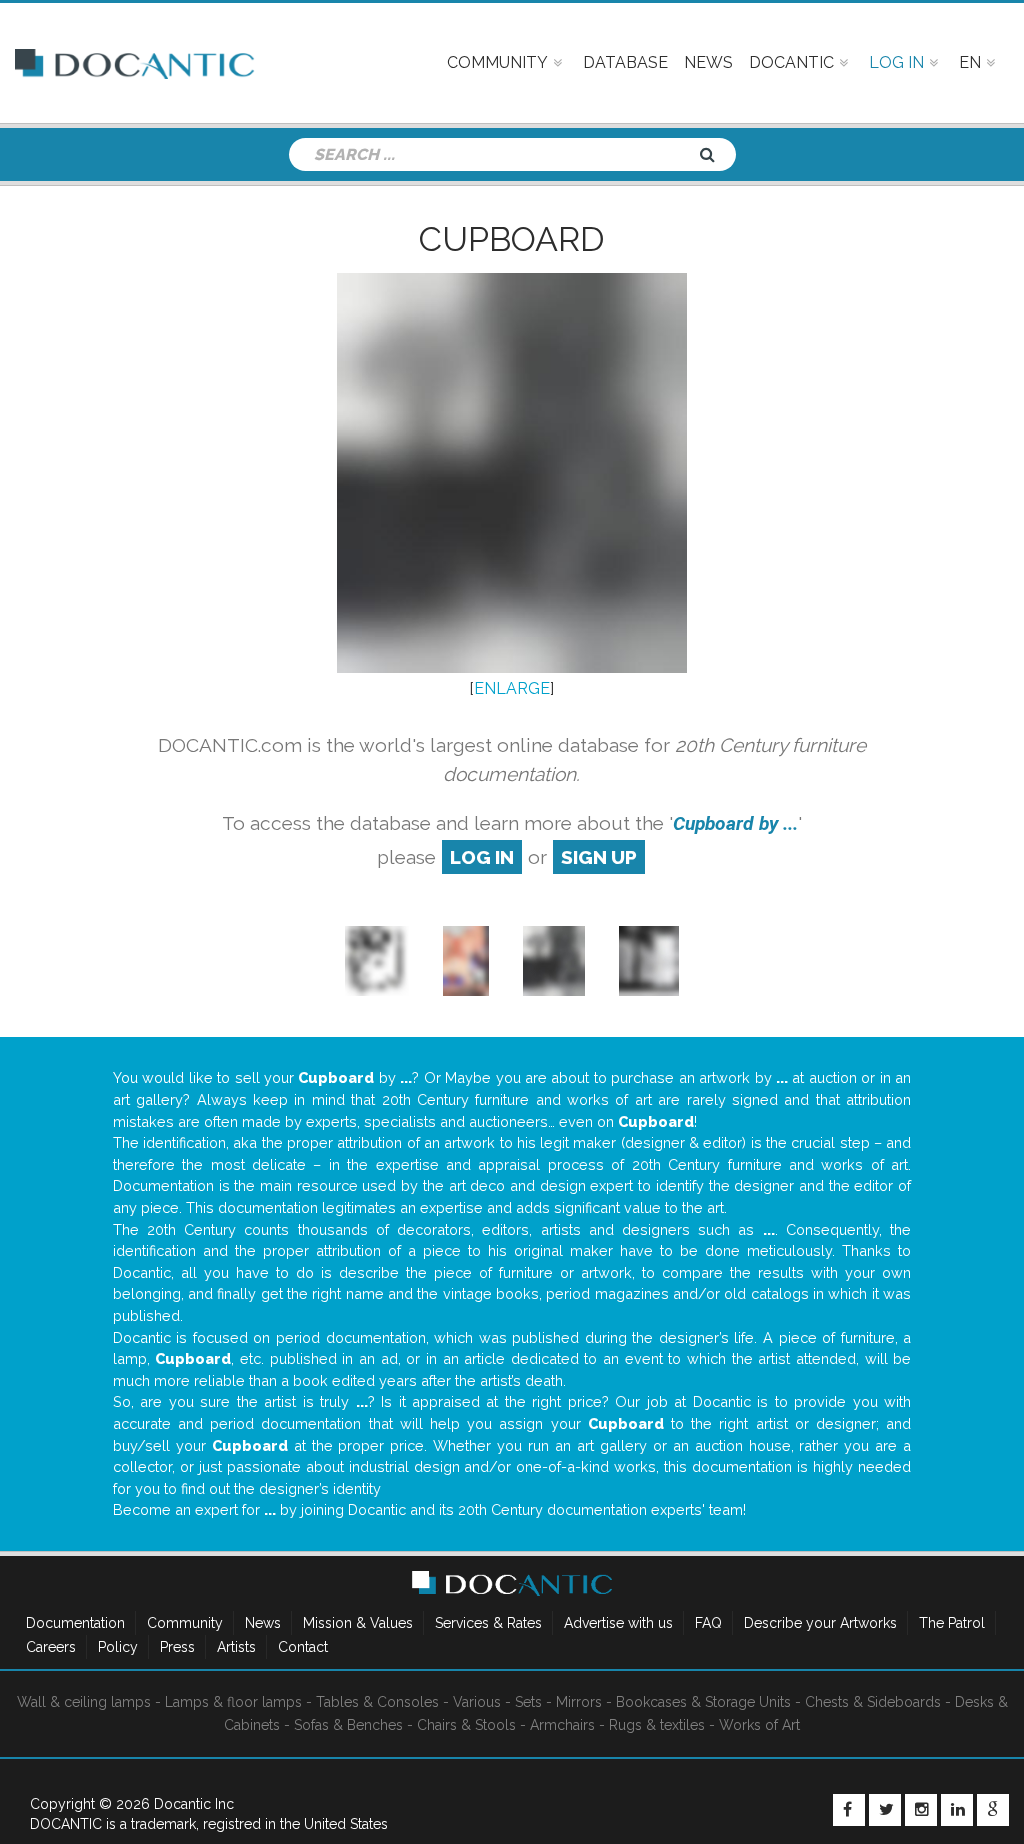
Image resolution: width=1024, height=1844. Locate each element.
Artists (236, 1647)
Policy (118, 1647)
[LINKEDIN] (957, 1810)
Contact (303, 1647)
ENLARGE (512, 688)
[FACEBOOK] (849, 1810)
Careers (51, 1647)
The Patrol (952, 1623)
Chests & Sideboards (873, 1702)
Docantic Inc (194, 1804)
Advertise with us (618, 1623)
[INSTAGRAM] (921, 1810)
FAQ (708, 1623)
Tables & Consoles (377, 1702)
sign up (599, 857)
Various (477, 1702)
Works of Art (759, 1725)
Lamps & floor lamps (233, 1702)
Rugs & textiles (657, 1725)
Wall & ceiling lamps (84, 1702)
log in (482, 857)
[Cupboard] (553, 960)
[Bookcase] (466, 960)
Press (177, 1647)
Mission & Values (358, 1623)
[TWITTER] (885, 1810)
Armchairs (562, 1725)
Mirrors (579, 1702)
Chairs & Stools (466, 1725)
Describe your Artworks (820, 1623)
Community (185, 1623)
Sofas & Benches (348, 1725)
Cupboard (512, 239)
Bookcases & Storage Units (703, 1702)
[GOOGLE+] (993, 1810)
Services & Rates (488, 1623)
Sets (528, 1702)
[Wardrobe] (377, 960)
